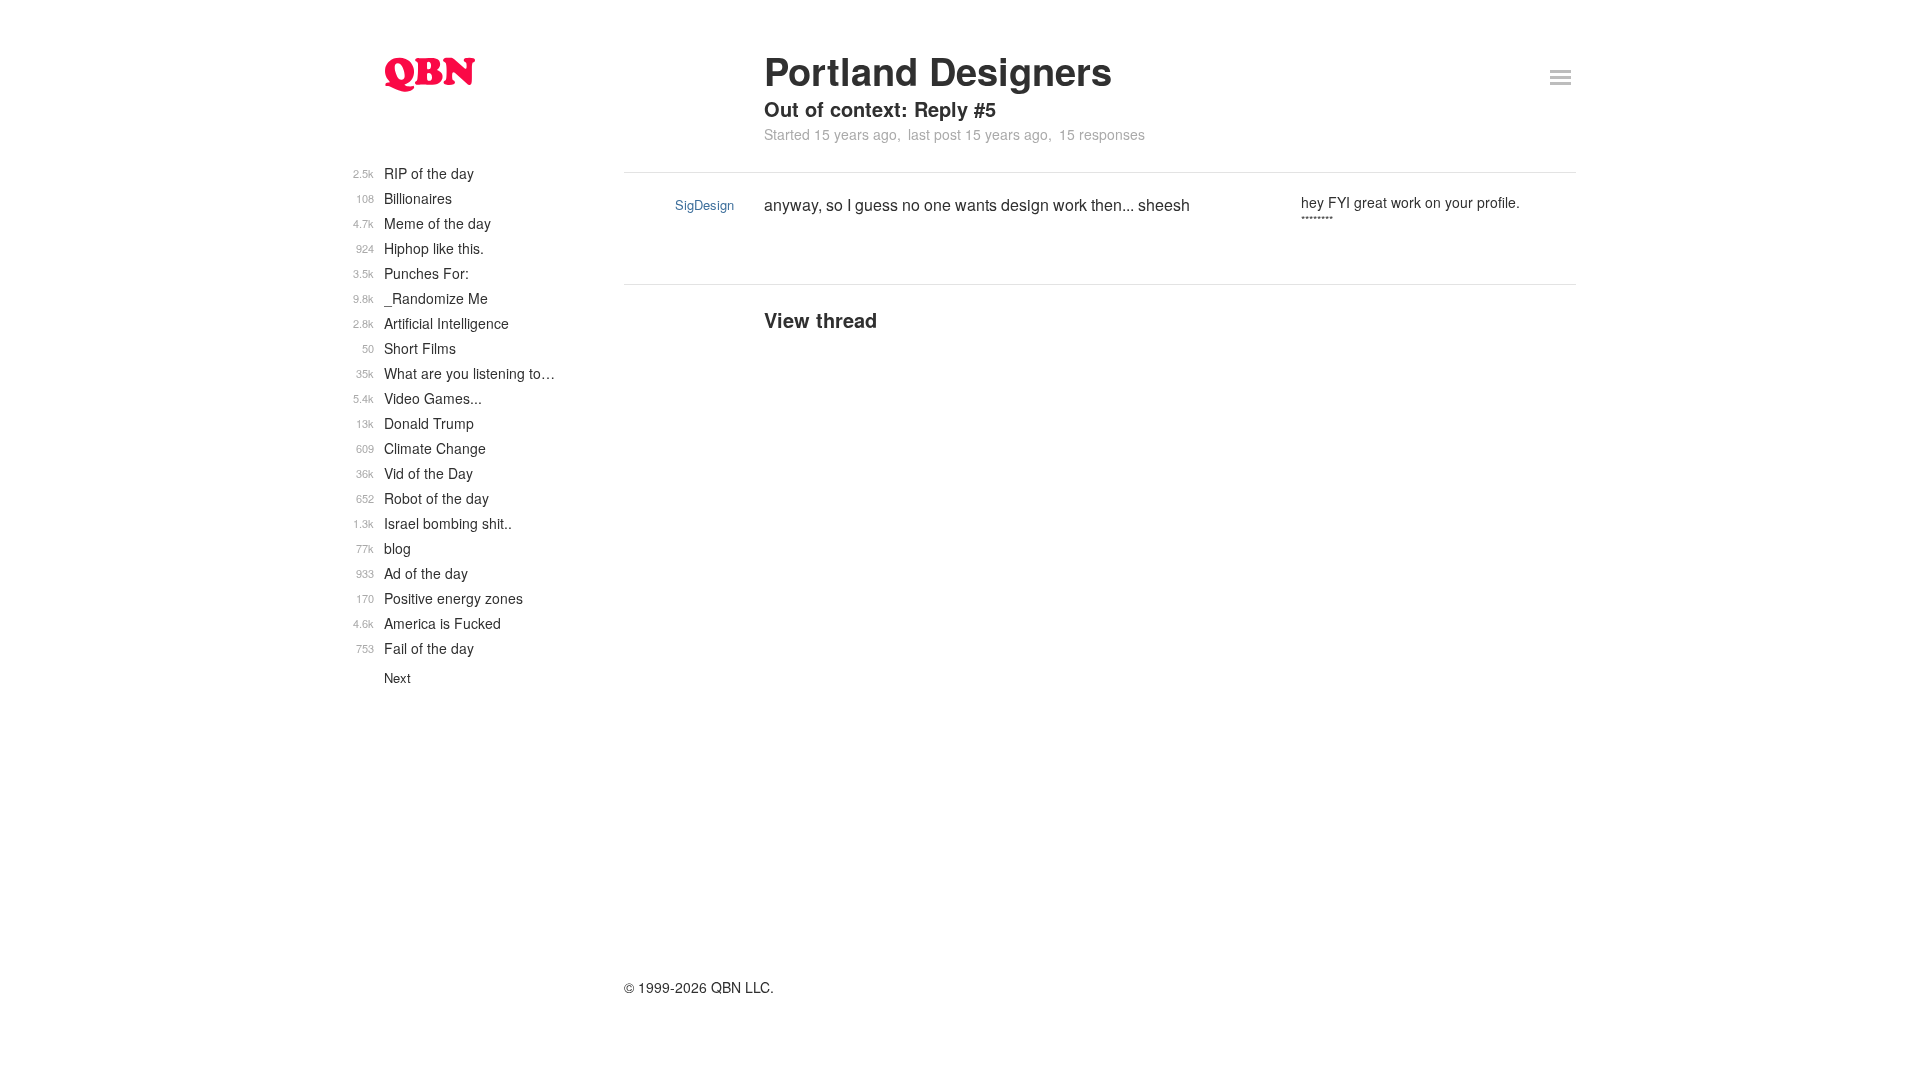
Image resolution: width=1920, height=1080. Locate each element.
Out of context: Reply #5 (880, 108)
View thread (820, 319)
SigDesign (704, 204)
